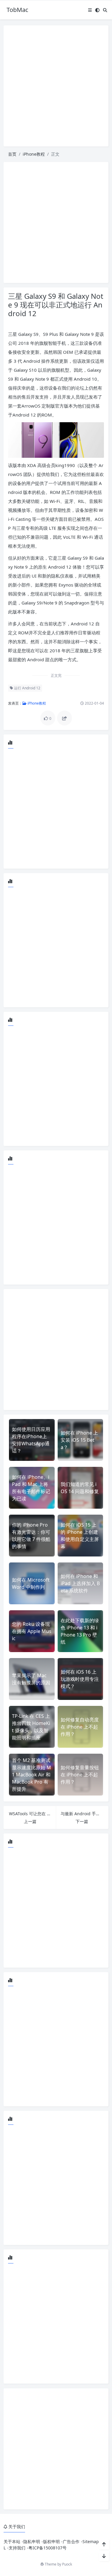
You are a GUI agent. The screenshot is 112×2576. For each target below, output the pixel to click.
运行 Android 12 (27, 688)
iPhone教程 (34, 154)
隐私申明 (32, 2541)
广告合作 (71, 2541)
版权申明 (51, 2541)
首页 (12, 154)
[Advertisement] (56, 86)
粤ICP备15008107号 (47, 2548)
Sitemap (91, 2541)
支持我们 (17, 2548)
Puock (67, 2564)
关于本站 (12, 2541)
